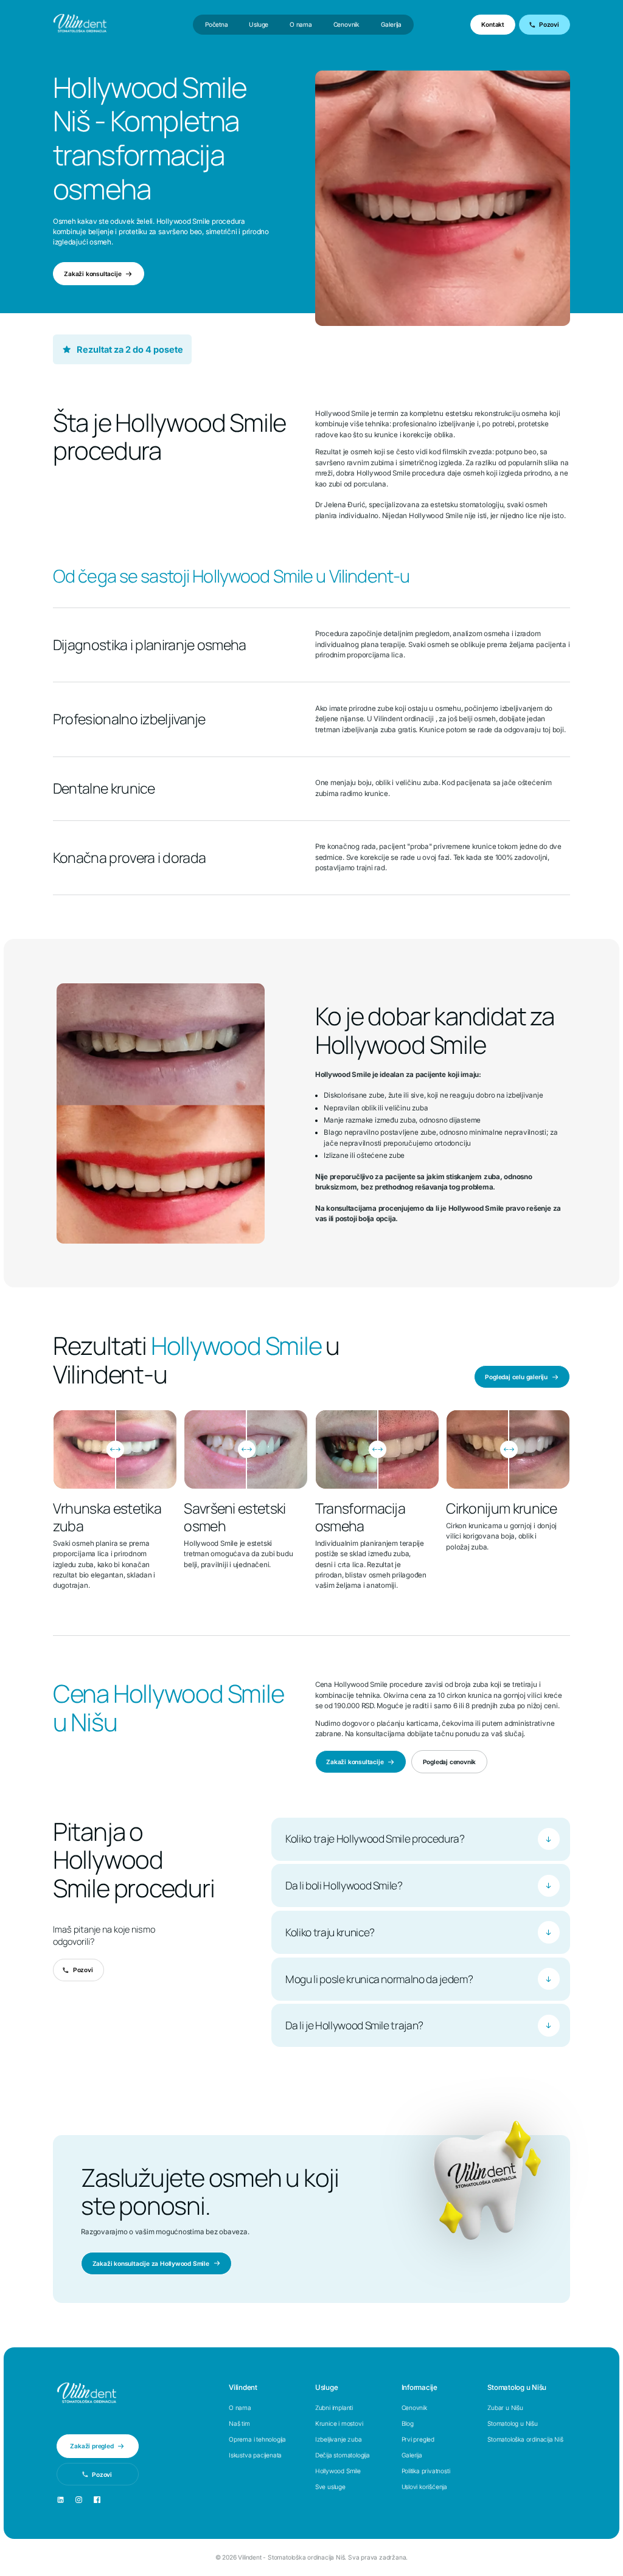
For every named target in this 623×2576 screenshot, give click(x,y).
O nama (301, 24)
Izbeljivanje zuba (339, 2439)
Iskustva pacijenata (255, 2455)
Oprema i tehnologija (257, 2439)
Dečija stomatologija (343, 2455)
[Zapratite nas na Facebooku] (97, 2500)
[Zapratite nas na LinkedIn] (61, 2500)
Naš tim (239, 2423)
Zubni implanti (334, 2408)
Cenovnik (346, 24)
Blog (408, 2423)
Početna (217, 24)
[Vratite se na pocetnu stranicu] (86, 2394)
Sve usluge (330, 2487)
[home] (80, 25)
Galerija (391, 24)
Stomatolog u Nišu (513, 2423)
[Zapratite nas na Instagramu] (79, 2500)
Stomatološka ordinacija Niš (525, 2439)
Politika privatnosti (426, 2471)
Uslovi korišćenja (425, 2487)
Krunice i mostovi (339, 2423)
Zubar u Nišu (505, 2408)
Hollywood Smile (338, 2471)
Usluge (259, 24)
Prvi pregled (418, 2439)
